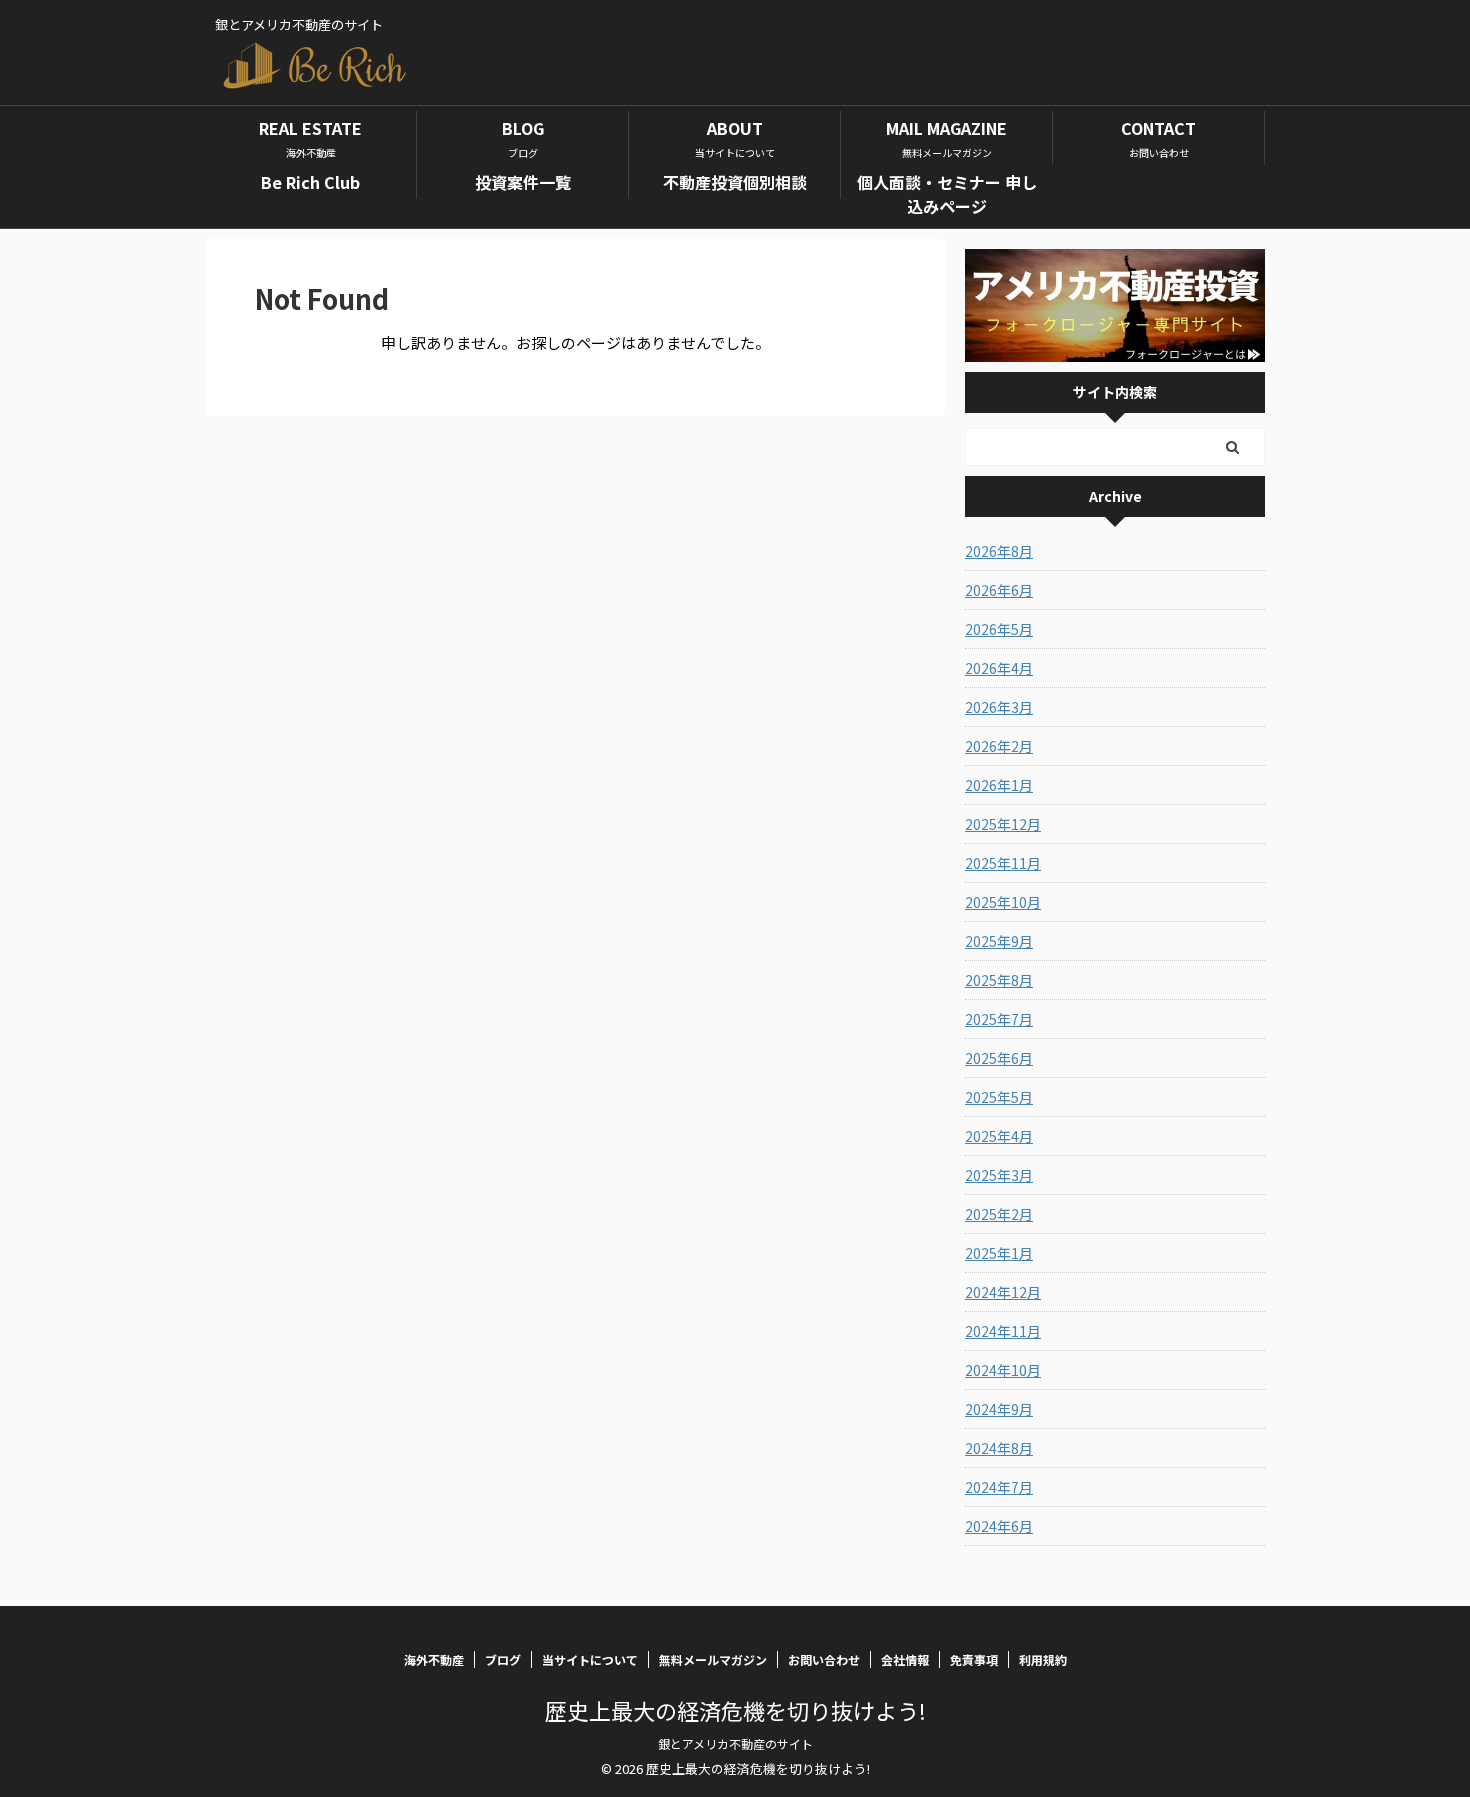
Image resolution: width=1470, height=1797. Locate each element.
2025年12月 (1003, 824)
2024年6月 (999, 1526)
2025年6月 (999, 1058)
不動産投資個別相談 (735, 182)
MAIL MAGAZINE (946, 138)
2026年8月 (999, 551)
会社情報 (905, 1659)
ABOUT (735, 138)
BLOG (523, 138)
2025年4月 (999, 1136)
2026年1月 (999, 785)
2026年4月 (999, 668)
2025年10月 (1003, 902)
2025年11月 (1003, 863)
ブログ (503, 1659)
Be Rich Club (310, 182)
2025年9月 (999, 941)
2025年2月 (999, 1214)
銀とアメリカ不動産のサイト (735, 1743)
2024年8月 (999, 1448)
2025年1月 (999, 1253)
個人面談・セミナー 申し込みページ (947, 194)
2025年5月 (999, 1097)
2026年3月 (999, 707)
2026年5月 (999, 629)
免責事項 (974, 1659)
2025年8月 (999, 980)
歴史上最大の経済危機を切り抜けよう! (735, 1710)
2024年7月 (999, 1487)
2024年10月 (1003, 1370)
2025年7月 (999, 1019)
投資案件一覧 (523, 182)
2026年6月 (999, 590)
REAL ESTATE (310, 138)
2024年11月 (1003, 1331)
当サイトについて (590, 1659)
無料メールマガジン (713, 1659)
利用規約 (1043, 1659)
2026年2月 (999, 746)
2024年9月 (999, 1409)
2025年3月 (999, 1175)
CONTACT (1158, 138)
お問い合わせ (824, 1659)
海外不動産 (434, 1659)
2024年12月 (1003, 1292)
